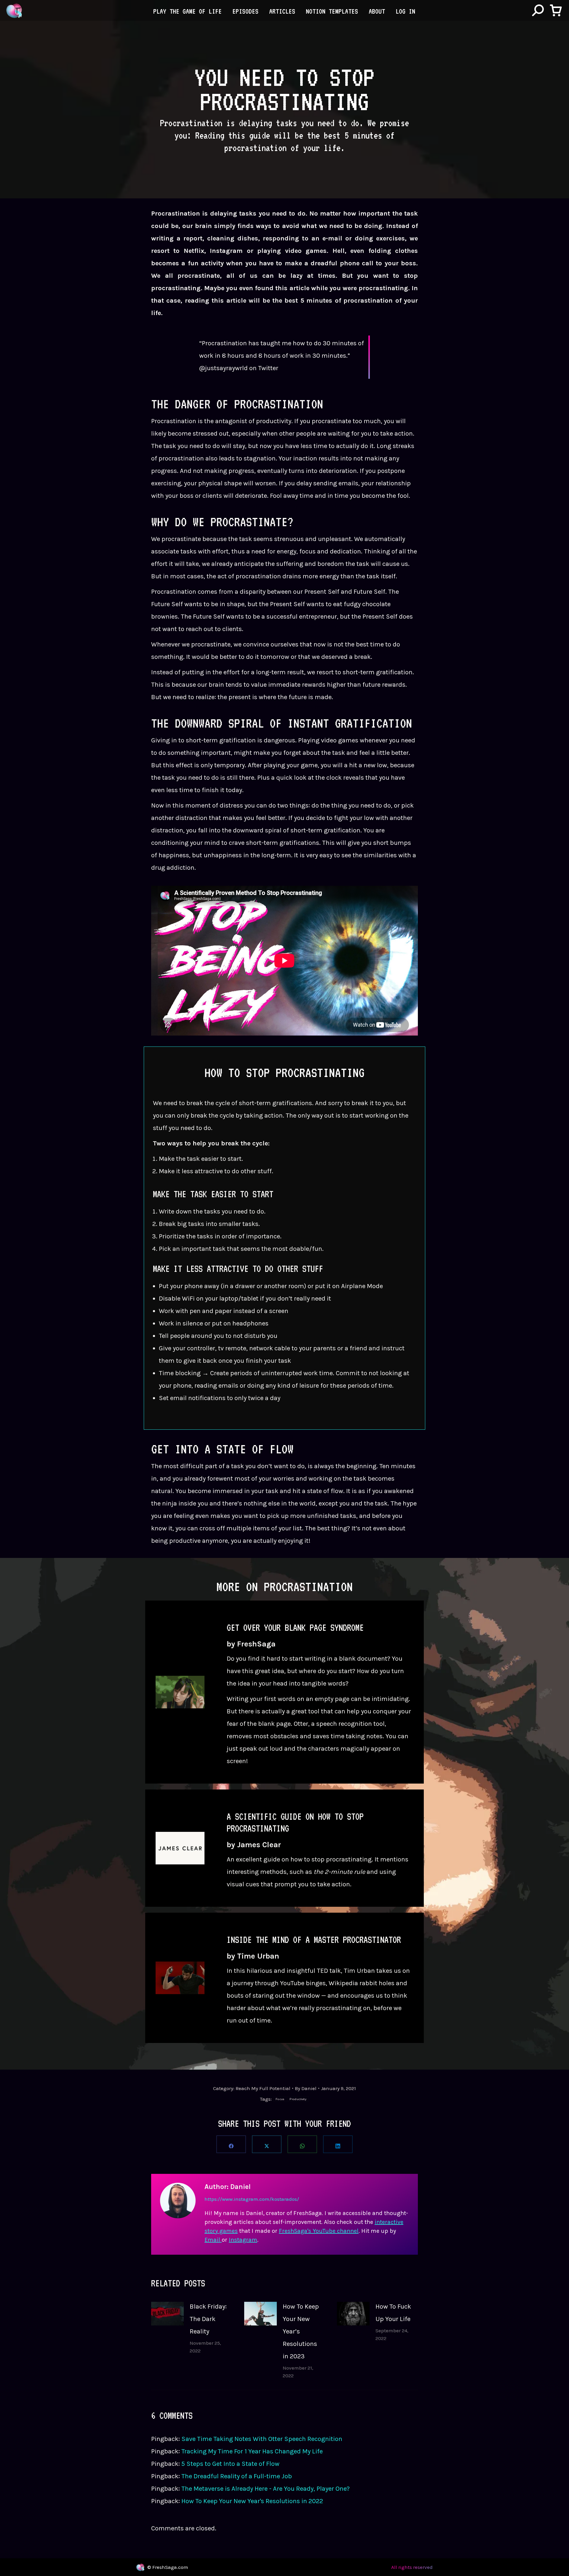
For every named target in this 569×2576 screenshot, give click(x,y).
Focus (280, 2099)
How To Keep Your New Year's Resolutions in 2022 (252, 2501)
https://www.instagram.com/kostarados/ (252, 2199)
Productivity (298, 2099)
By (306, 2088)
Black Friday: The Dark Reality (208, 2319)
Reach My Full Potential (263, 2088)
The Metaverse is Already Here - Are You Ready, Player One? (266, 2489)
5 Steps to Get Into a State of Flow (230, 2464)
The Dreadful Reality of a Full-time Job (237, 2476)
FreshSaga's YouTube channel (319, 2231)
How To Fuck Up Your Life (393, 2313)
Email (213, 2240)
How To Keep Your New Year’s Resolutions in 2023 (301, 2331)
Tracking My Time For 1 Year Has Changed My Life (252, 2451)
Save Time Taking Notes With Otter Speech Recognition (262, 2439)
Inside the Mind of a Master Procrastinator (314, 1940)
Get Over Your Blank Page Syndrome (295, 1628)
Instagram (243, 2240)
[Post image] (167, 2314)
